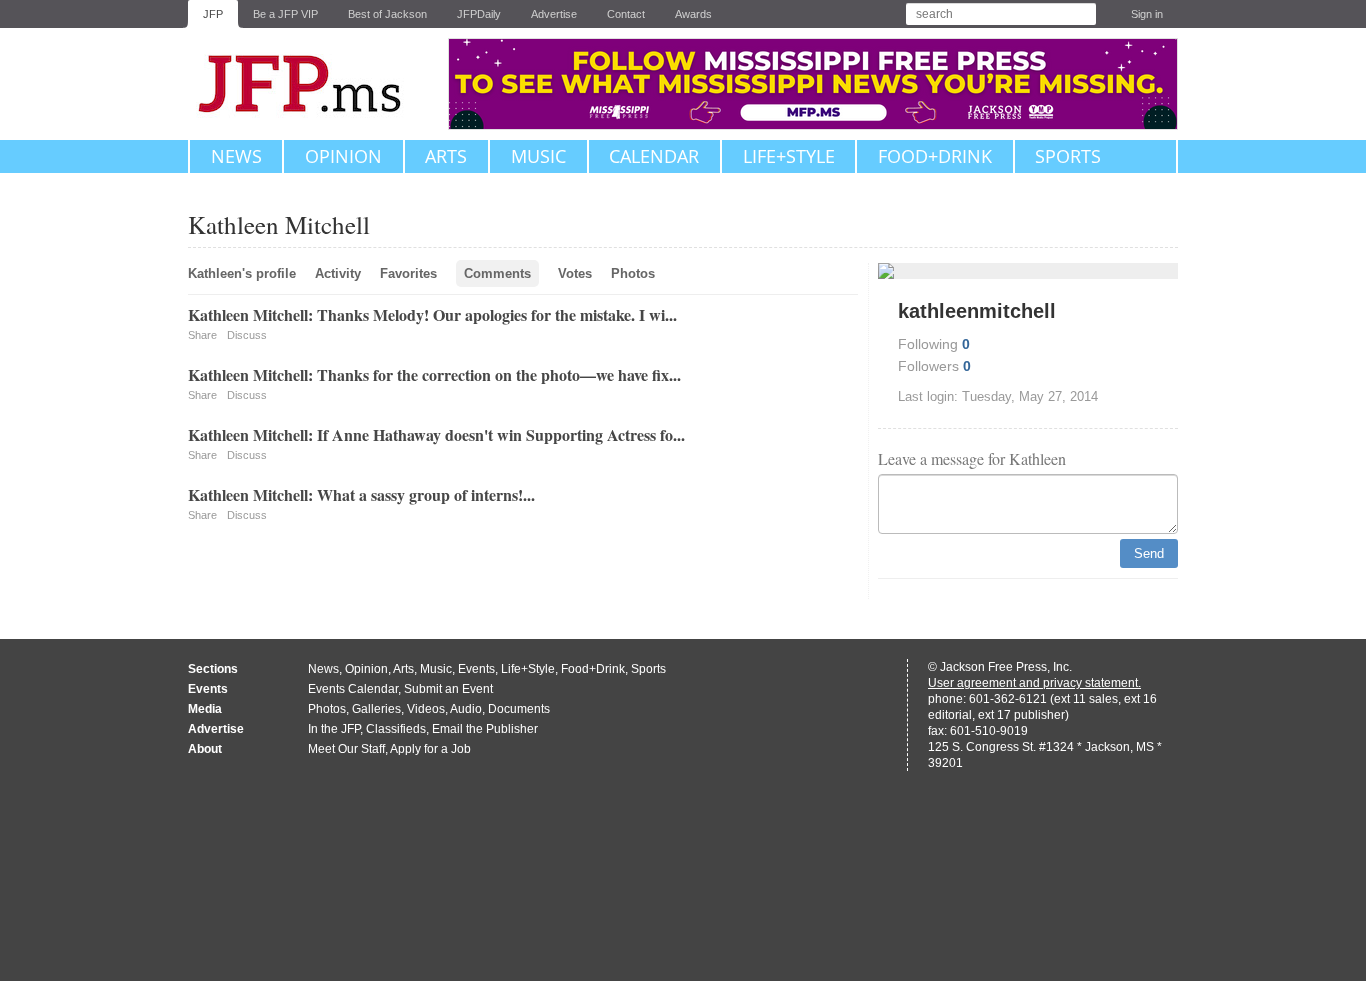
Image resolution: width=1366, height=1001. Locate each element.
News (236, 156)
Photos (633, 273)
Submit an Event (448, 689)
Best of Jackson (387, 14)
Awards (693, 14)
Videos (426, 709)
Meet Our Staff (346, 749)
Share (202, 335)
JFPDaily (479, 14)
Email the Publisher (485, 729)
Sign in (1147, 14)
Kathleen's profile (242, 273)
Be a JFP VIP (285, 14)
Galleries (376, 709)
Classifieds (396, 729)
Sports (1068, 156)
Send (1149, 553)
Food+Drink (935, 156)
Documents (519, 709)
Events (476, 669)
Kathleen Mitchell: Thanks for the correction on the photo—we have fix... (434, 374)
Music (538, 156)
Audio (466, 709)
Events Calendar (353, 689)
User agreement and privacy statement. (1034, 683)
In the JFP (334, 729)
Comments (497, 273)
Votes (575, 273)
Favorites (408, 273)
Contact (626, 14)
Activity (338, 273)
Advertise (554, 14)
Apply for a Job (430, 749)
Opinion (343, 156)
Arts (446, 156)
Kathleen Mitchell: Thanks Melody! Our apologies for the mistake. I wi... (432, 314)
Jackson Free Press (313, 84)
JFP (213, 14)
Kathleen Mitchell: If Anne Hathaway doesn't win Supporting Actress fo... (436, 434)
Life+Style (789, 156)
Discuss (247, 335)
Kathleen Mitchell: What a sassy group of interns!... (361, 494)
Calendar (654, 156)
